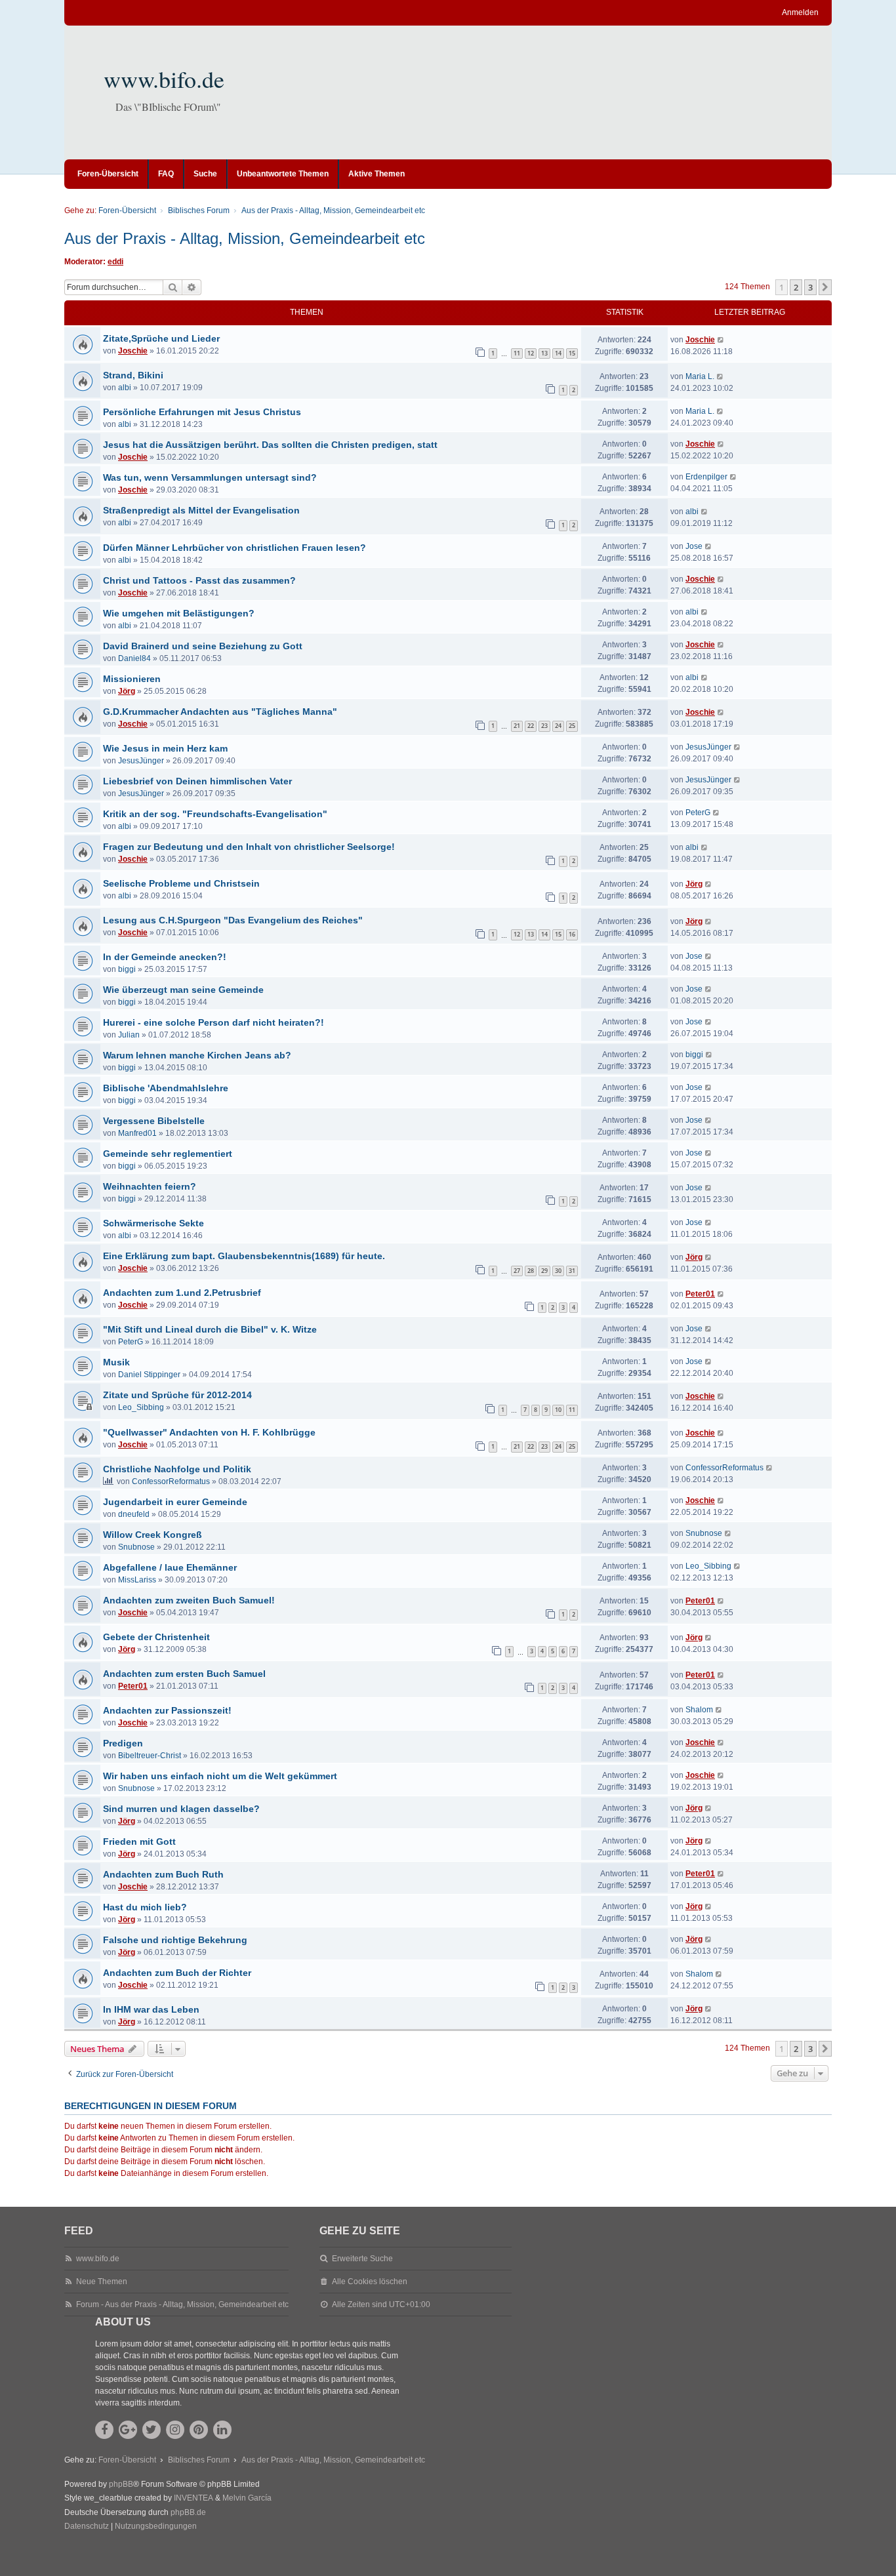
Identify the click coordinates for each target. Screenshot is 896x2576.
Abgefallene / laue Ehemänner (170, 1567)
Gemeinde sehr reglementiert (168, 1154)
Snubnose (136, 1547)
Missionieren (132, 679)
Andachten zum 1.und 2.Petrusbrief (182, 1293)
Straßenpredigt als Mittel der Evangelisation (201, 510)
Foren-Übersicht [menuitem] (108, 174)
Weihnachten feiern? (150, 1186)
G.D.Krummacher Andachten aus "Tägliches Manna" (220, 712)
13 (544, 353)
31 (572, 1271)
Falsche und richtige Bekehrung (175, 1940)
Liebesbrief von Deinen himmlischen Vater (197, 781)
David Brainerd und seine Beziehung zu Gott (203, 646)
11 (517, 353)
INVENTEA (193, 2498)
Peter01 (700, 1294)
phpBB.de (188, 2512)
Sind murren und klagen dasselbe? (181, 1809)
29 (544, 1271)
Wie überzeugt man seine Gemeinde (183, 990)
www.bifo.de (164, 79)
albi (125, 388)
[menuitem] (87, 2527)
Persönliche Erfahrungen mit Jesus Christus (202, 412)
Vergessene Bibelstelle (154, 1121)
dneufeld (134, 1514)
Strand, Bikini (133, 375)
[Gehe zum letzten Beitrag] (721, 340)
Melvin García (247, 2498)
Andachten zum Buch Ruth (163, 1874)
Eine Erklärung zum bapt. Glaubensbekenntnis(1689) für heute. (244, 1256)
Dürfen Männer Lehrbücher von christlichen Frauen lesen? (234, 548)
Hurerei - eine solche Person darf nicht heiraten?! (214, 1022)
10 (558, 1410)
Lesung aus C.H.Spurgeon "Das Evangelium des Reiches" (233, 920)
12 (531, 353)
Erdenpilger (706, 477)
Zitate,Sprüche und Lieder (161, 338)
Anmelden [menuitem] (800, 12)
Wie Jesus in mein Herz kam (165, 748)
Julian (129, 1035)
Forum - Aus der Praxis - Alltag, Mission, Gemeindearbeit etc (182, 2304)
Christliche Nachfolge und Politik (177, 1469)
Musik (116, 1362)
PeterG (698, 813)
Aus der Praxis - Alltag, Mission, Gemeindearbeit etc (245, 238)
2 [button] (796, 287)
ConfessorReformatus (171, 1481)
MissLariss (137, 1580)
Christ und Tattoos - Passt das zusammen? (199, 580)
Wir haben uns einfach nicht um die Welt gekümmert (220, 1776)
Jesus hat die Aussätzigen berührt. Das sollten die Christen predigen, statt (270, 445)
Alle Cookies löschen (370, 2282)
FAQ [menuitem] (166, 174)
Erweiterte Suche (362, 2259)
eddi (115, 262)
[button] (825, 287)
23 (544, 726)
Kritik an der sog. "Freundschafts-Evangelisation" (215, 814)
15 (572, 353)
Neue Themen (102, 2282)
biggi (127, 969)
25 (572, 726)
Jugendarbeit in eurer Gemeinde (175, 1502)
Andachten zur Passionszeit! (167, 1710)
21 (517, 726)
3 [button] (810, 287)
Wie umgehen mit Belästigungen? (179, 613)
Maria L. (700, 376)
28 (531, 1271)
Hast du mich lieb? (145, 1907)
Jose (694, 546)
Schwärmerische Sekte (153, 1223)
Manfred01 (137, 1133)
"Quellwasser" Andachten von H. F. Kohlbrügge (209, 1432)
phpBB (121, 2484)
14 (558, 353)
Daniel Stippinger (149, 1375)
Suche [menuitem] (205, 174)
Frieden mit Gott (139, 1841)
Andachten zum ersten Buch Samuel (184, 1674)
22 (531, 726)
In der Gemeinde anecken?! (165, 957)
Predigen (123, 1743)
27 (517, 1271)
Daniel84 (134, 658)
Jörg (127, 691)
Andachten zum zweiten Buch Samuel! (189, 1600)
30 (558, 1271)
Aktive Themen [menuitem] (377, 174)
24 (558, 726)
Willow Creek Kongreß (153, 1535)
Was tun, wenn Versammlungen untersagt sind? (210, 477)
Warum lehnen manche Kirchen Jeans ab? (197, 1055)
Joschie (133, 351)
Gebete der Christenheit (156, 1637)
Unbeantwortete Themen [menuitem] (283, 174)
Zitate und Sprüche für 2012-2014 (177, 1395)
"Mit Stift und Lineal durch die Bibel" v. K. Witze (210, 1329)
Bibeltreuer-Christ (150, 1756)
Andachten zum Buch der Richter (177, 1973)
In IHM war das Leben (151, 2009)
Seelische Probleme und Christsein (181, 883)
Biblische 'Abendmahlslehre (166, 1088)
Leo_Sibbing (141, 1407)
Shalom (699, 1710)
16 (572, 934)
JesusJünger (141, 761)
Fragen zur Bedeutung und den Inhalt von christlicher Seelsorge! (249, 847)
